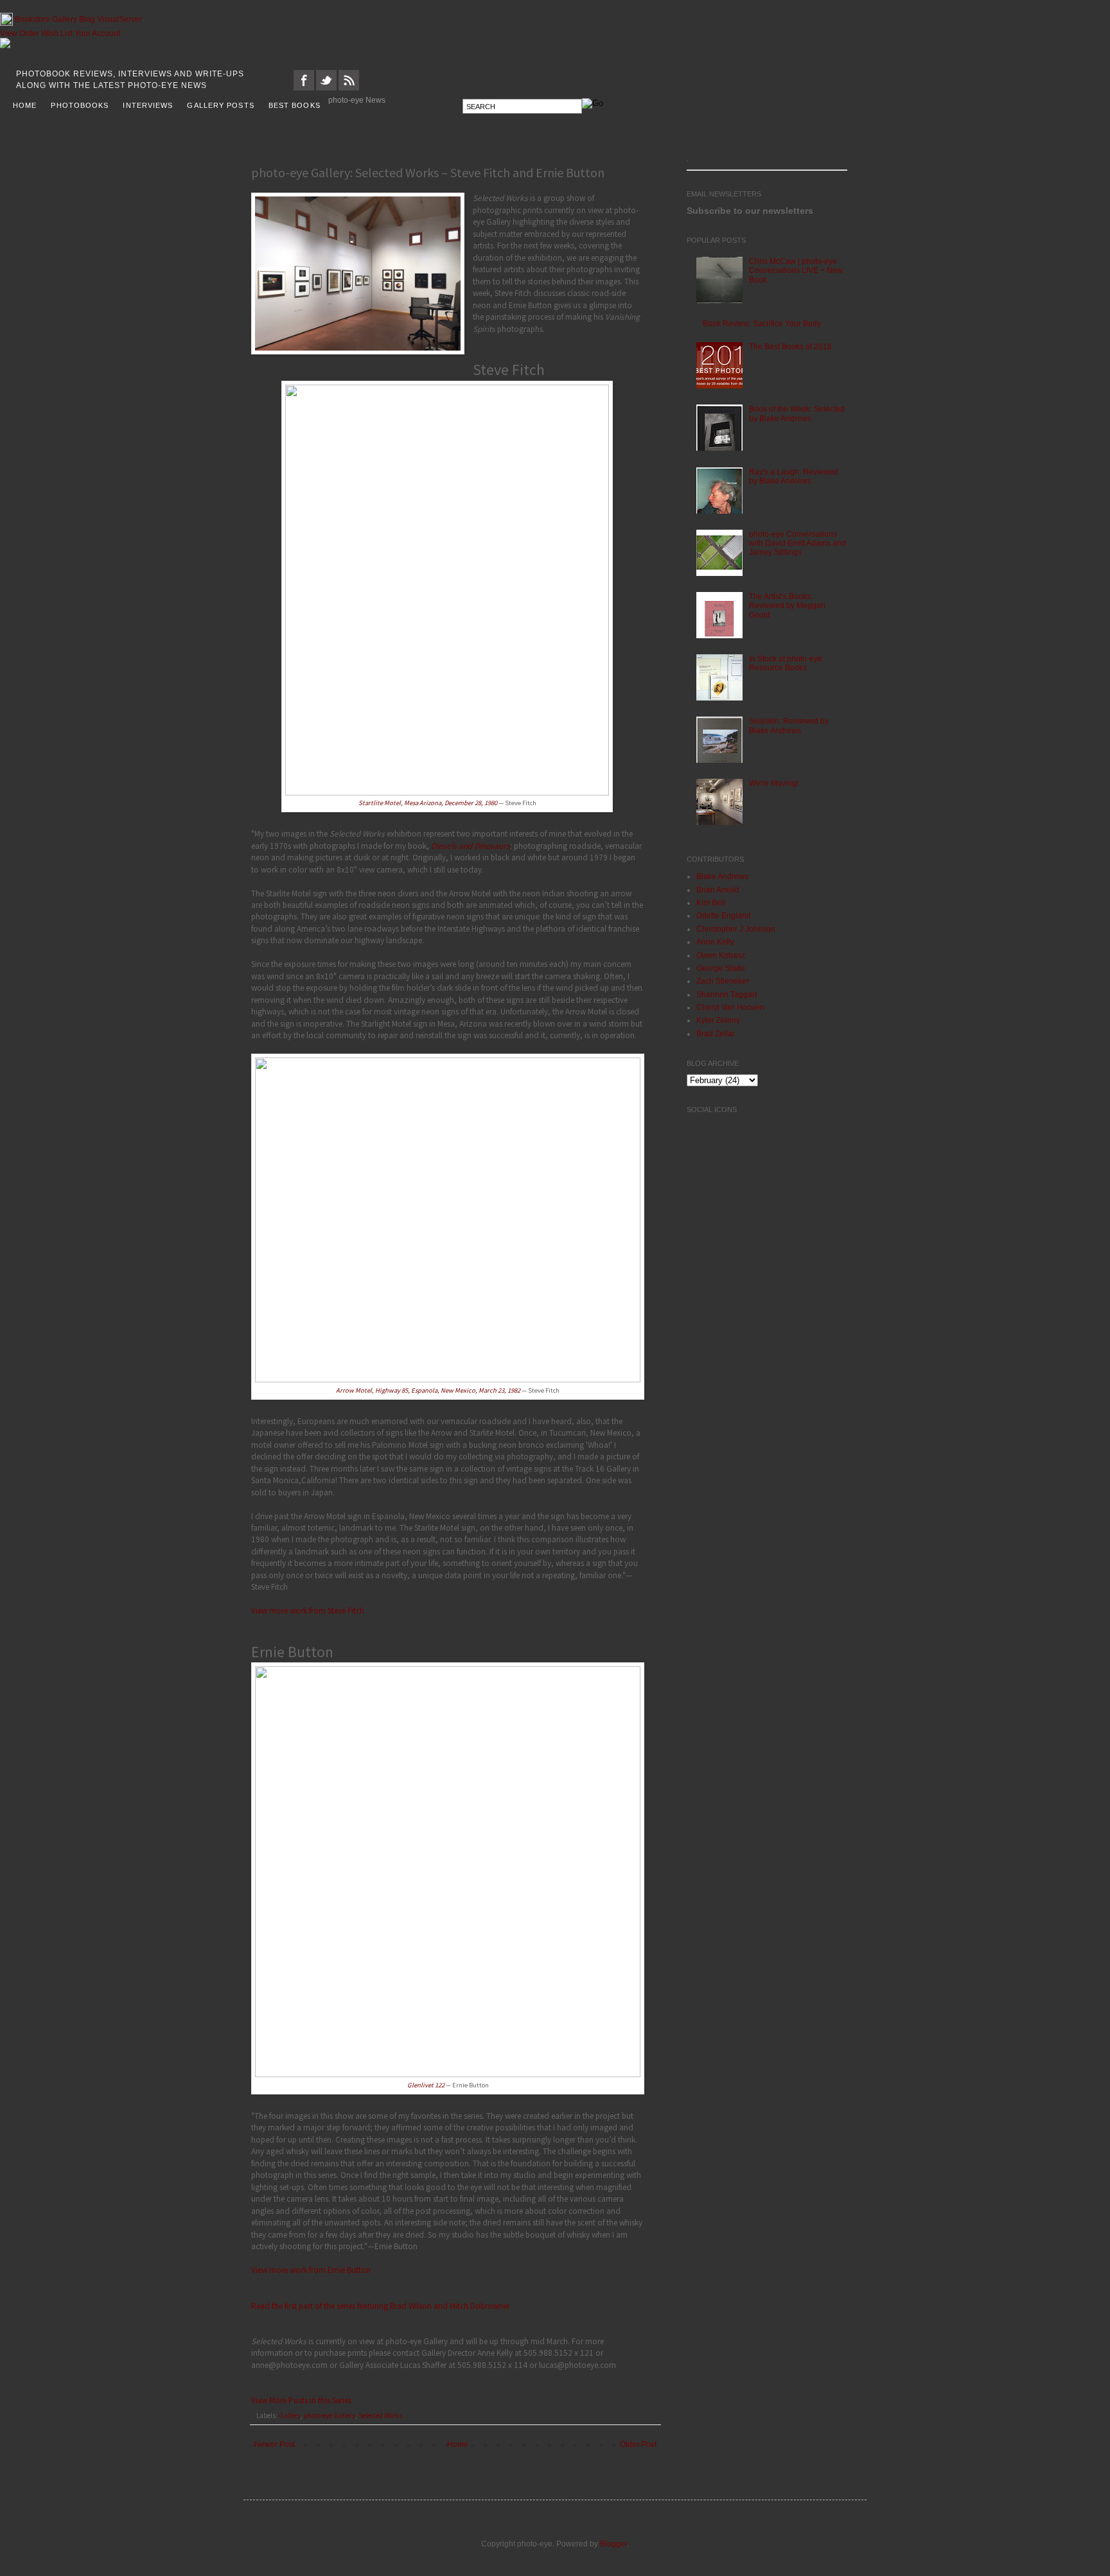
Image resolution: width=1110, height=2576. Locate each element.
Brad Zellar (716, 1034)
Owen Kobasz (721, 955)
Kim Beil (711, 903)
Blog (87, 19)
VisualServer (119, 19)
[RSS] (349, 88)
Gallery (65, 19)
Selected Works (380, 2415)
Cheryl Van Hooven (730, 1007)
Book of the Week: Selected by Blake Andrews (797, 413)
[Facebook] (304, 88)
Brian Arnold (718, 890)
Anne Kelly (715, 942)
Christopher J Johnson (736, 929)
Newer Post (275, 2444)
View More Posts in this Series (301, 2400)
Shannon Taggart (727, 995)
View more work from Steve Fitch (308, 1611)
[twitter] (326, 88)
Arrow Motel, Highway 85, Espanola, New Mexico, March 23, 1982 (428, 1390)
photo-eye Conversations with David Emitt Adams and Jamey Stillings (797, 544)
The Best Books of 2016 (790, 347)
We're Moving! (774, 783)
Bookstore (32, 19)
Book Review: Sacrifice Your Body (762, 324)
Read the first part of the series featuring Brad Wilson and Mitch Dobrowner (380, 2306)
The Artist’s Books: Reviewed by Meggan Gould (787, 606)
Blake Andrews (722, 876)
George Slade (721, 968)
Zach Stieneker (723, 981)
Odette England (724, 916)
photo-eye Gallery (330, 2415)
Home (458, 2444)
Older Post (638, 2444)
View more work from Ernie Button (311, 2270)
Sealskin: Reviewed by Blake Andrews (789, 726)
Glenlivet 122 (426, 2085)
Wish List (57, 33)
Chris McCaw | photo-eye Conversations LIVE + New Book (796, 271)
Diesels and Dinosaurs (471, 846)
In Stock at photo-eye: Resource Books (787, 663)
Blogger (613, 2544)
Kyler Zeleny (718, 1020)
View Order (20, 33)
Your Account (97, 33)
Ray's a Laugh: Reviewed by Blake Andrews (794, 476)
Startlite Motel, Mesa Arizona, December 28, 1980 (428, 803)
